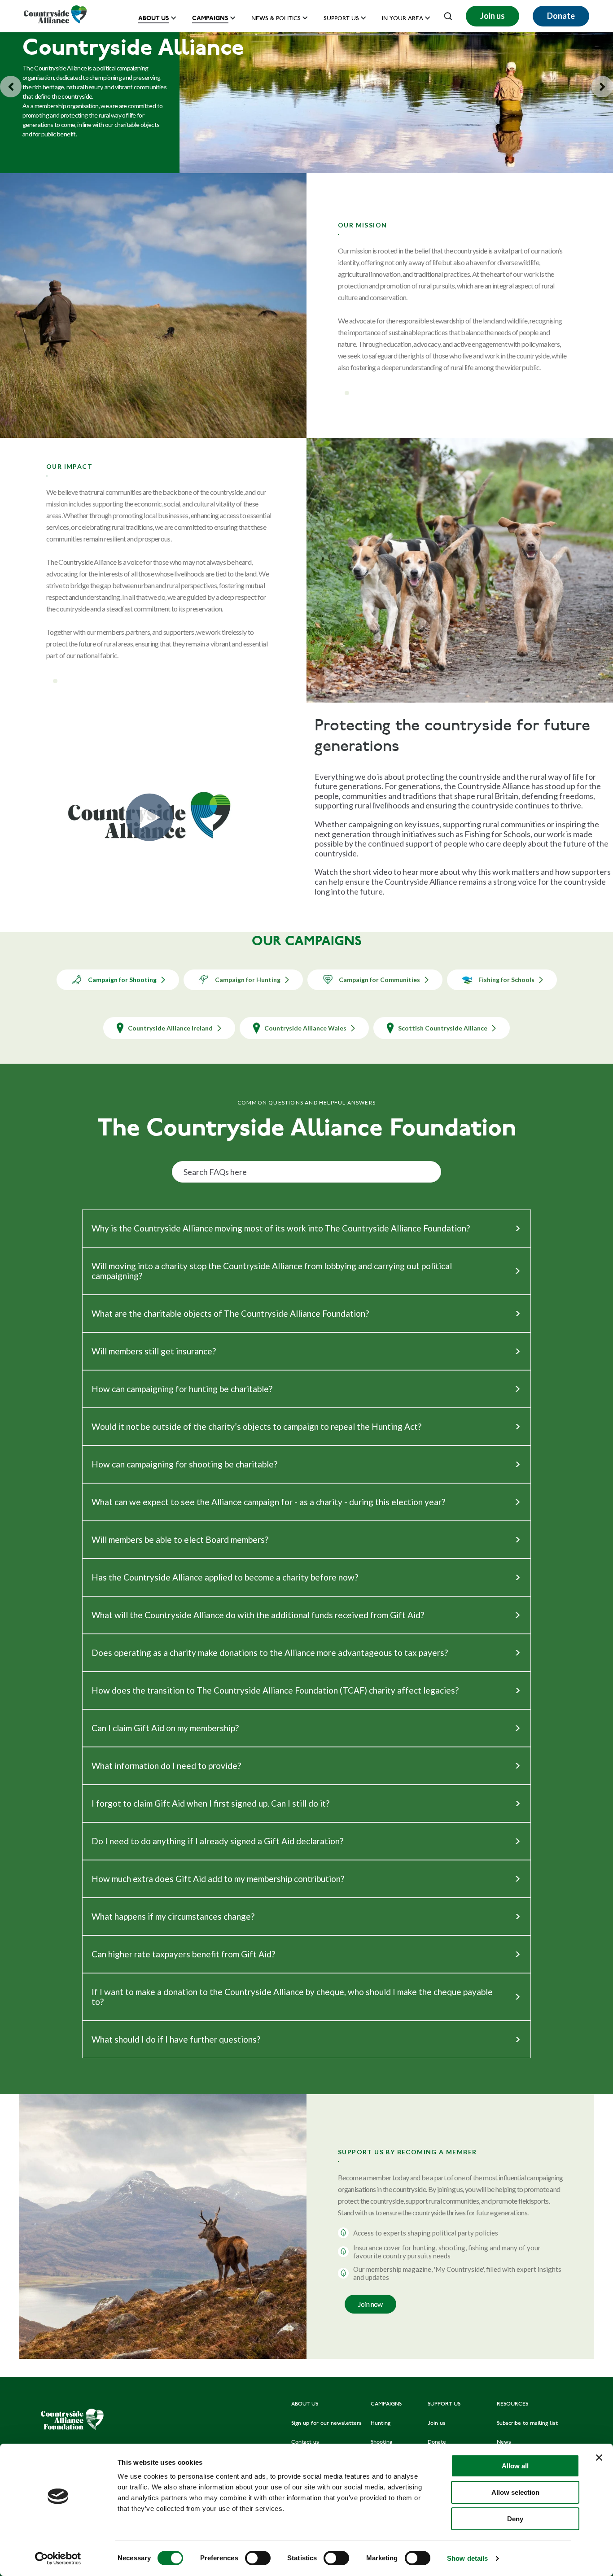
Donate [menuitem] (437, 2442)
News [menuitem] (504, 2442)
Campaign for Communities (379, 980)
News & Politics (276, 19)
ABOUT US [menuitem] (305, 2404)
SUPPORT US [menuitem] (444, 2404)
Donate (561, 16)
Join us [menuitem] (437, 2423)
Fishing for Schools (506, 980)
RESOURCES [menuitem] (512, 2404)
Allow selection (515, 2492)
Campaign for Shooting (122, 980)
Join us (493, 16)
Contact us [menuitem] (305, 2442)
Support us (341, 19)
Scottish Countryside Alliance (443, 1028)
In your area (403, 19)
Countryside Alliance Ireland (170, 1028)
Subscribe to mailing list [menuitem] (527, 2423)
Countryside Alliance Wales (305, 1028)
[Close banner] (599, 2458)
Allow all (515, 2466)
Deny (515, 2519)
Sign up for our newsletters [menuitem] (326, 2423)
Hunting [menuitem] (381, 2423)
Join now (370, 2304)
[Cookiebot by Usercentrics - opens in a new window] (58, 2559)
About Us (154, 18)
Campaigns (210, 18)
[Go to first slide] (602, 87)
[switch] (258, 2558)
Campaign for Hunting (248, 980)
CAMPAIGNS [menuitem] (386, 2404)
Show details (467, 2558)
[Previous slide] (11, 87)
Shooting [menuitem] (381, 2442)
